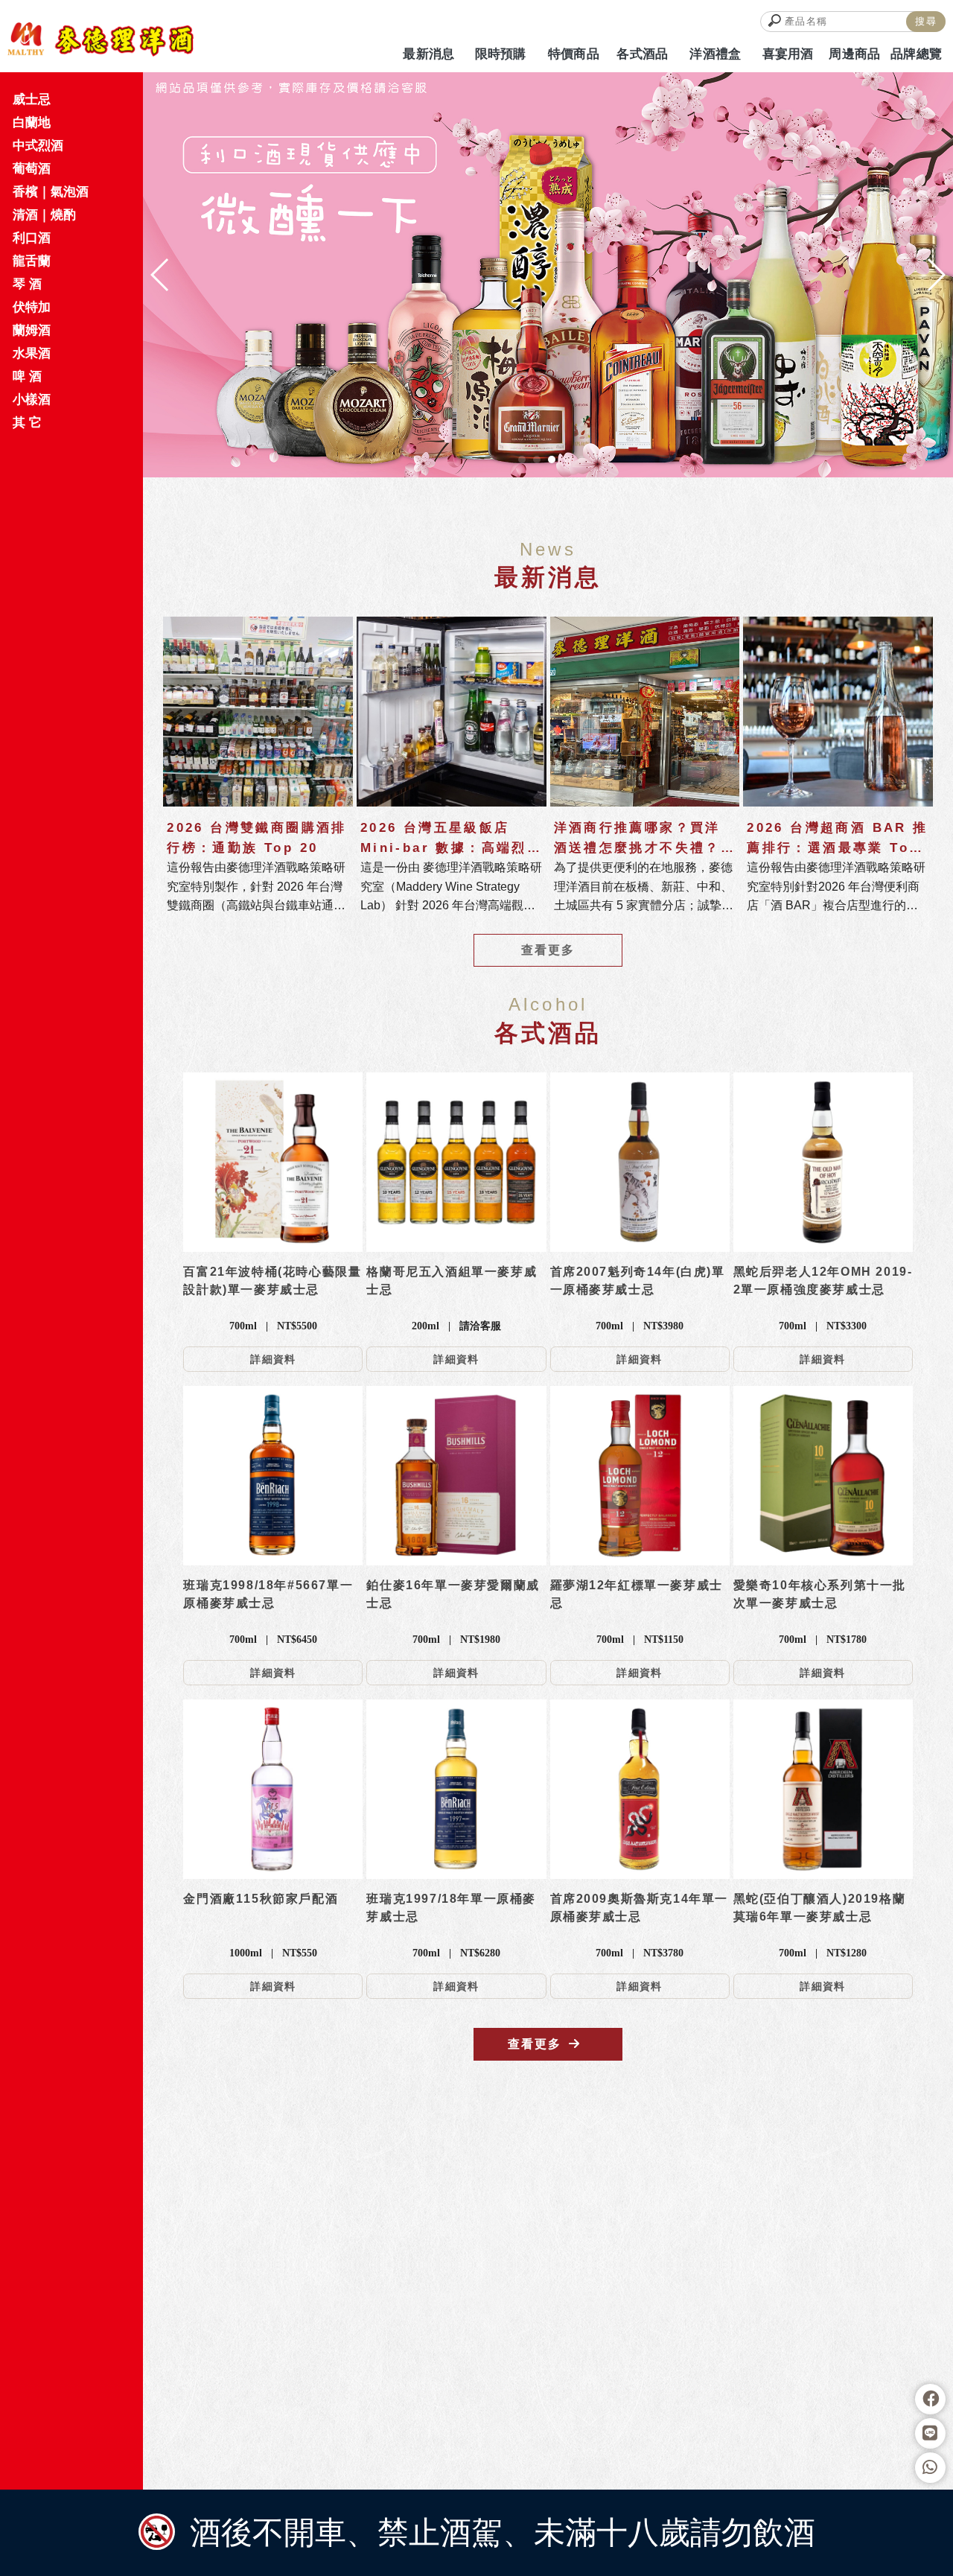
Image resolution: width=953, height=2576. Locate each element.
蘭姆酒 (32, 330)
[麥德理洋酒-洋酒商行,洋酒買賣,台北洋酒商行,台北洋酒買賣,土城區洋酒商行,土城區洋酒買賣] (101, 39)
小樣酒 (32, 400)
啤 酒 (27, 376)
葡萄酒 (32, 169)
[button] (522, 459)
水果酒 (32, 353)
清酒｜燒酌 (44, 215)
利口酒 (32, 238)
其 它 (27, 423)
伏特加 (32, 307)
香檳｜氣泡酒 (51, 192)
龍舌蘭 (32, 261)
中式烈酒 (38, 146)
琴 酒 (27, 284)
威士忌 (32, 99)
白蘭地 (32, 123)
